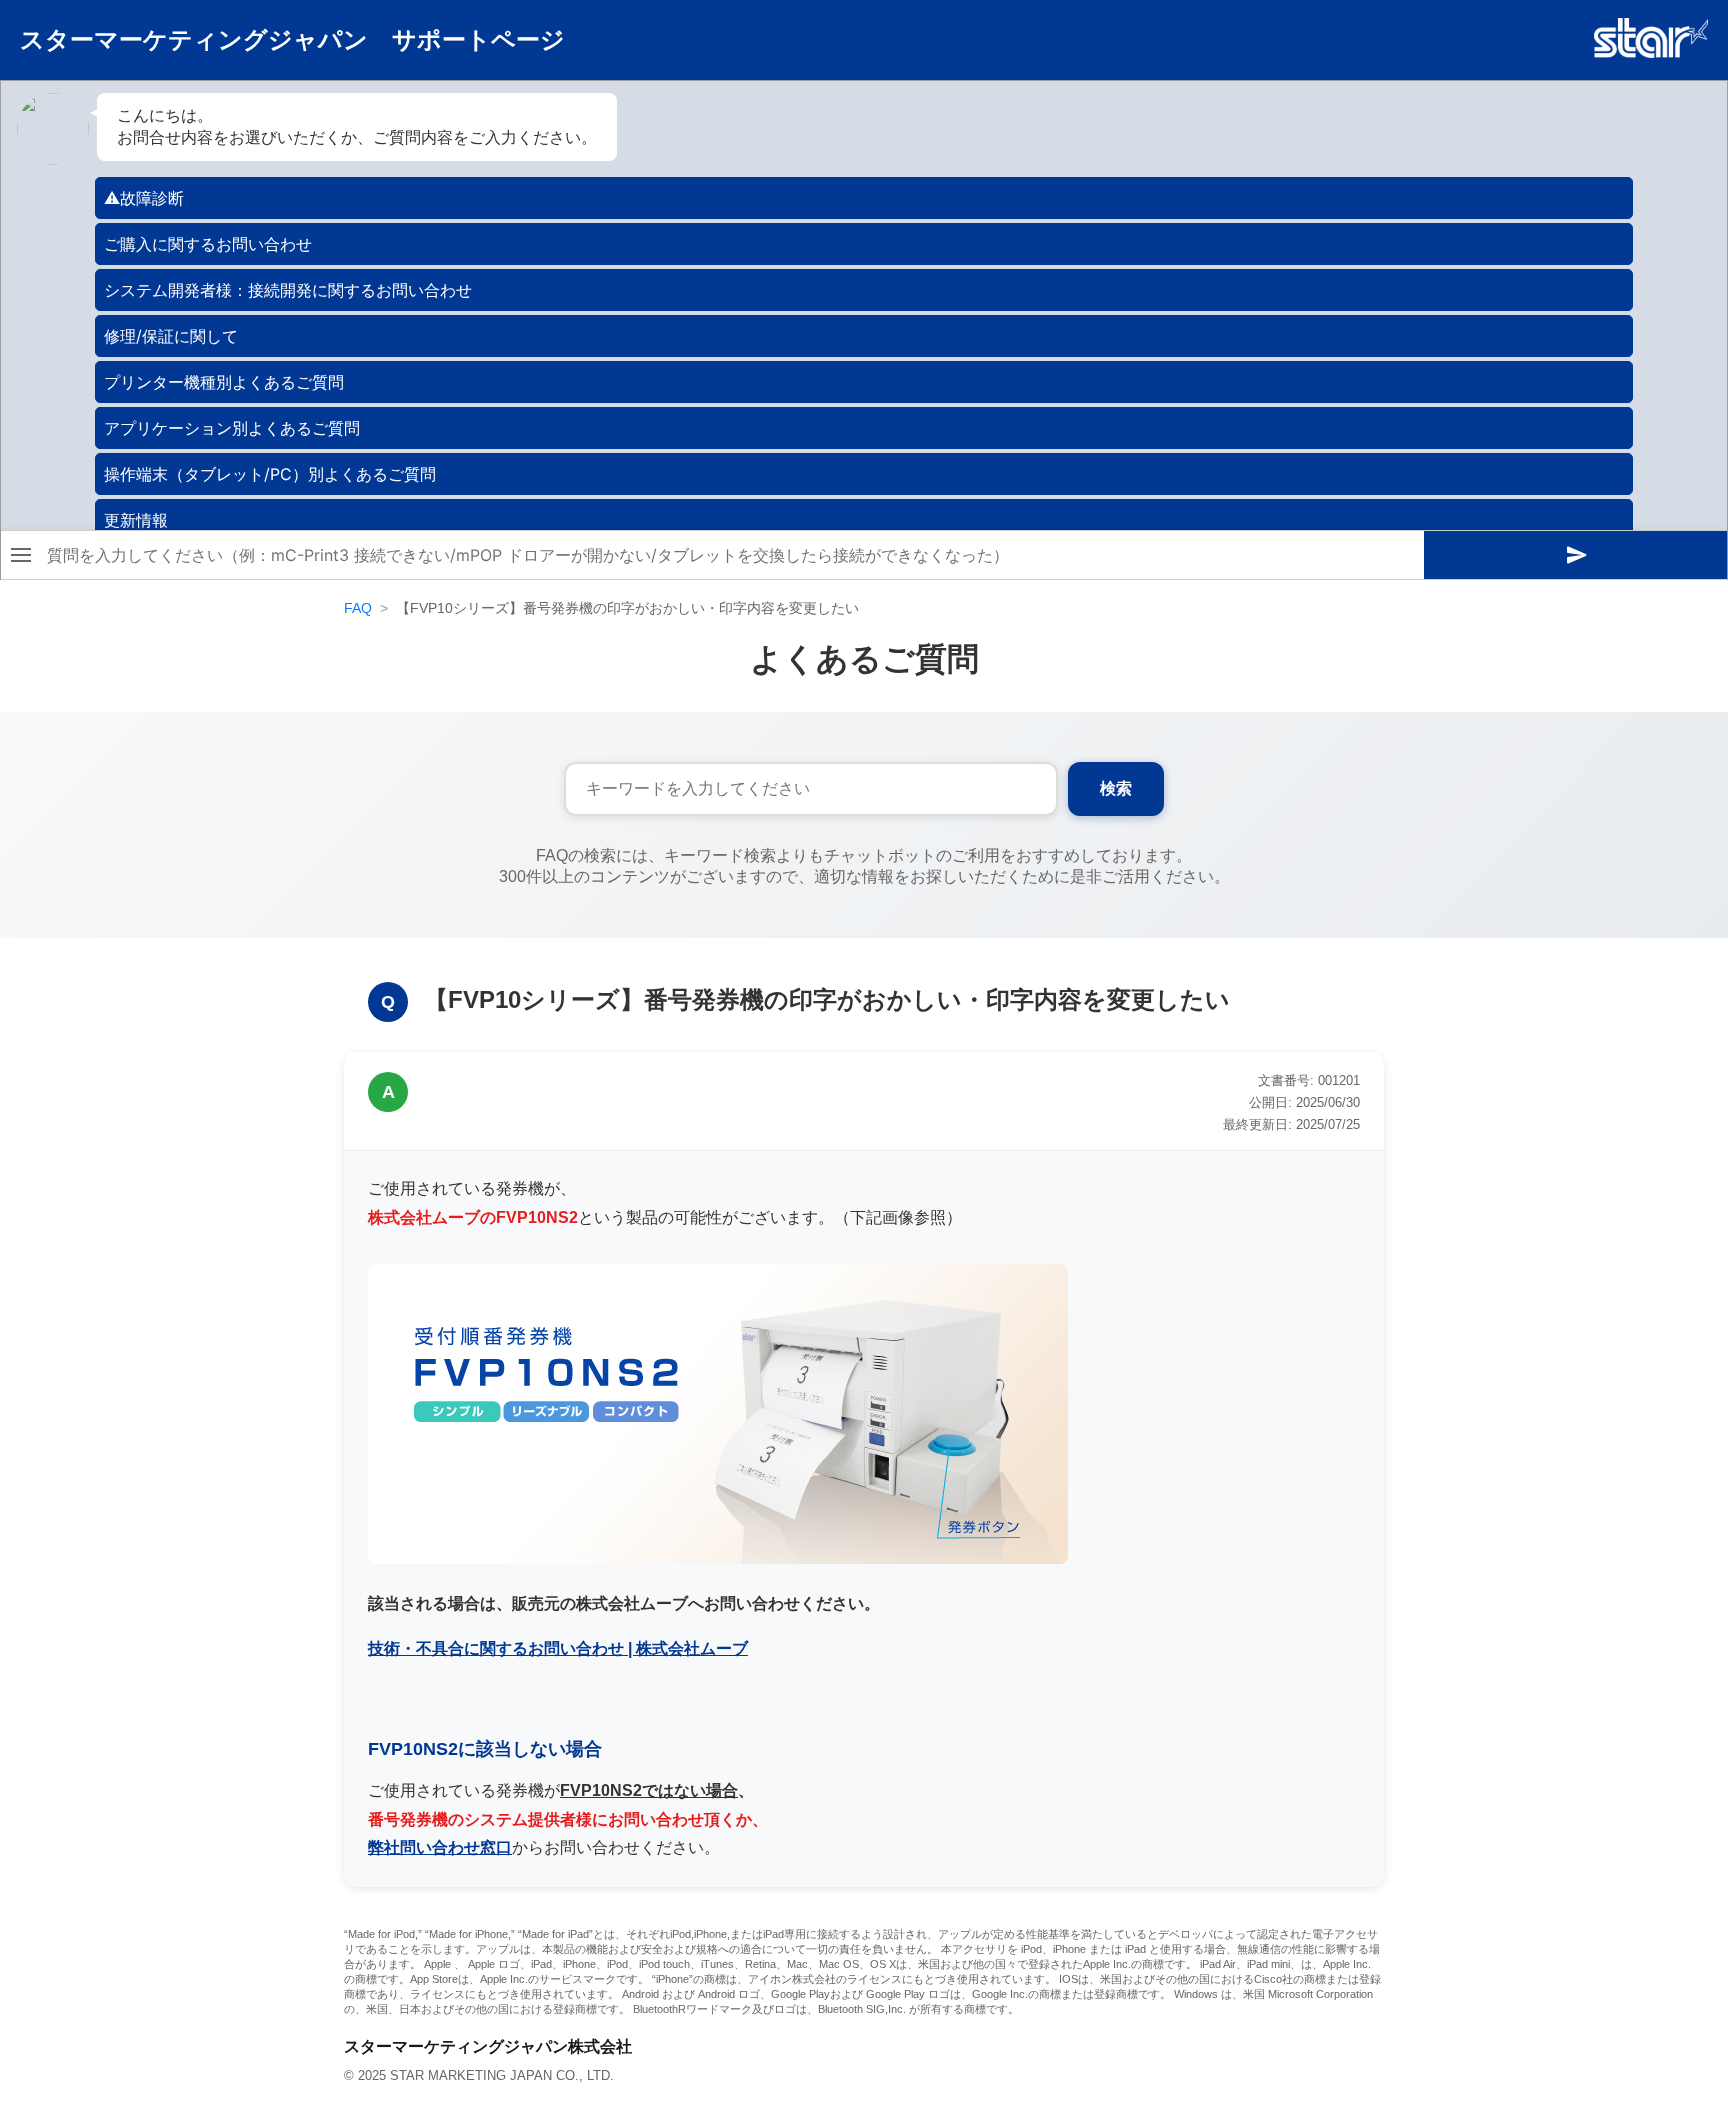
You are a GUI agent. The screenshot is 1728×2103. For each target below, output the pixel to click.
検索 (1116, 788)
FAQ (358, 608)
